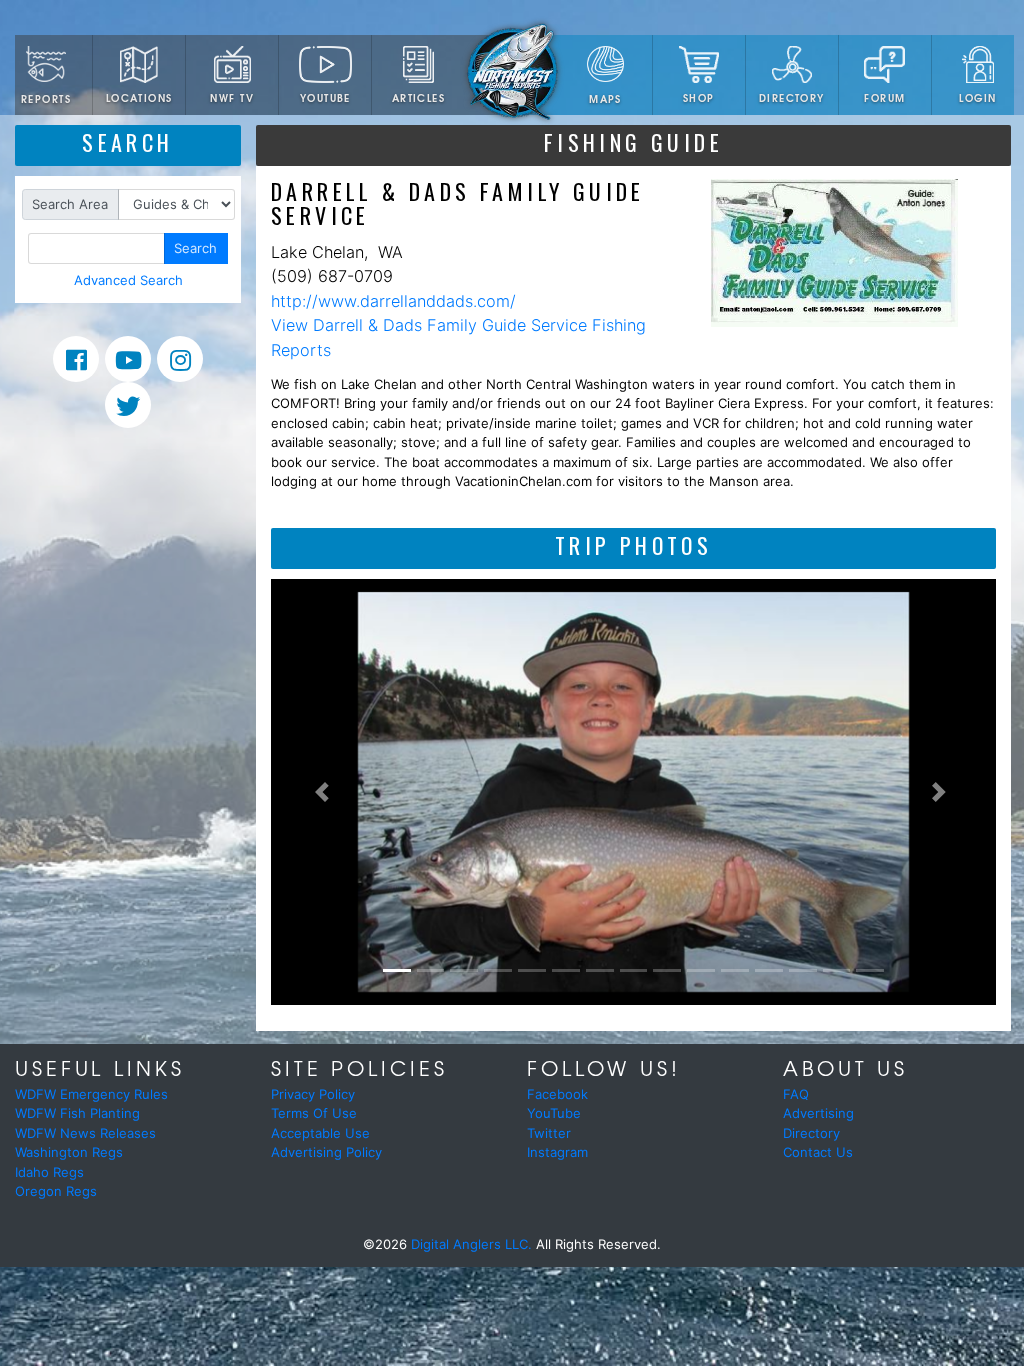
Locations (139, 97)
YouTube (325, 97)
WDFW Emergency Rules (91, 1094)
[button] (325, 792)
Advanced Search (128, 280)
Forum (884, 97)
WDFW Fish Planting (77, 1113)
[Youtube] (128, 359)
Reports (46, 98)
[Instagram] (180, 359)
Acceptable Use (320, 1133)
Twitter (549, 1133)
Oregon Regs (56, 1191)
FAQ (796, 1094)
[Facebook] (76, 359)
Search (195, 248)
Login (977, 97)
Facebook (557, 1094)
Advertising (818, 1113)
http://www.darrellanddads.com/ (393, 301)
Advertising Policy (326, 1152)
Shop (699, 97)
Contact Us (818, 1152)
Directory (792, 97)
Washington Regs (69, 1152)
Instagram (557, 1152)
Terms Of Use (314, 1113)
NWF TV (232, 97)
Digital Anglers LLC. (471, 1244)
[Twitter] (128, 405)
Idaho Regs (49, 1172)
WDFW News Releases (85, 1133)
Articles (418, 97)
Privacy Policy (313, 1094)
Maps (605, 98)
